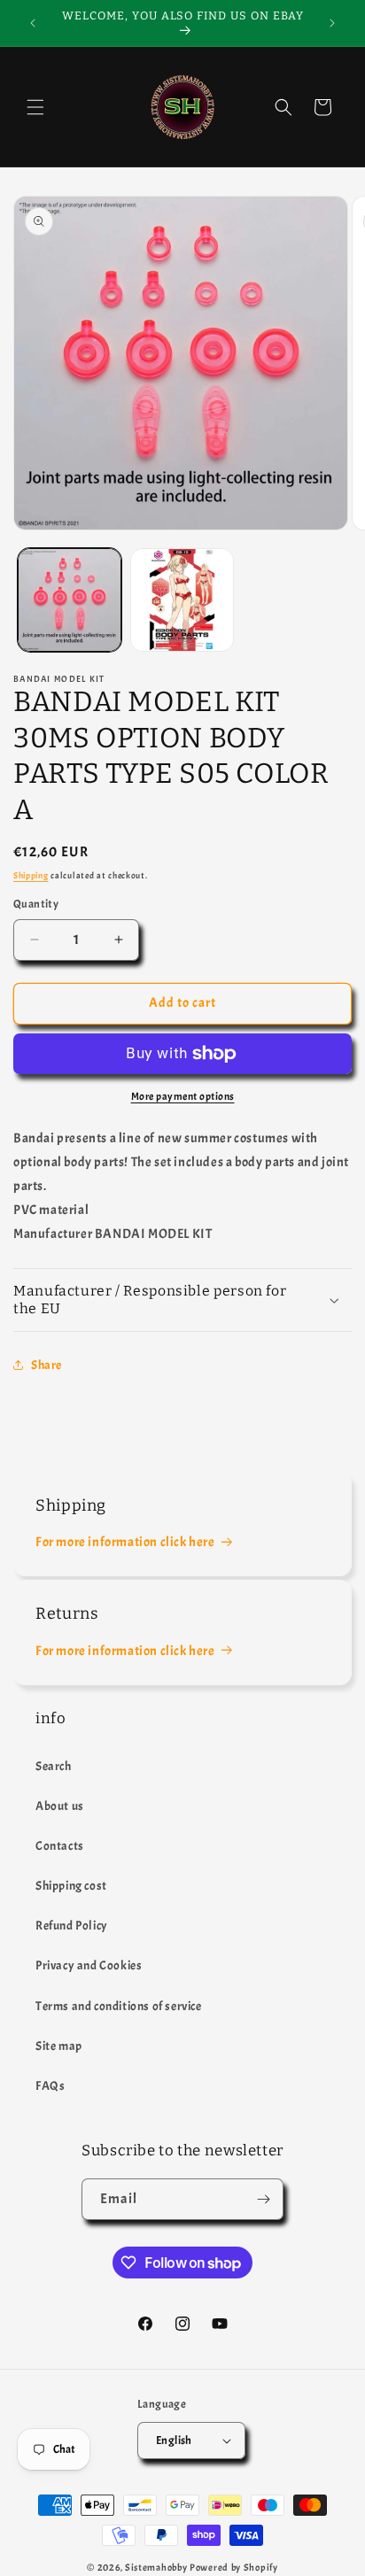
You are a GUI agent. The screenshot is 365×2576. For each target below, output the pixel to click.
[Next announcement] (332, 23)
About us (60, 1806)
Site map (59, 2046)
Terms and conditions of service (119, 2006)
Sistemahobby (156, 2567)
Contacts (60, 1846)
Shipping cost (71, 1886)
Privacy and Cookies (89, 1965)
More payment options (183, 1096)
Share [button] (47, 1365)
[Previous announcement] (33, 23)
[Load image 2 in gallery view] (182, 600)
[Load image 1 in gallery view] (70, 600)
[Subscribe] (263, 2199)
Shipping (31, 875)
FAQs (50, 2086)
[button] (35, 107)
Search (54, 1766)
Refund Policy (72, 1926)
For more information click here (125, 1542)
